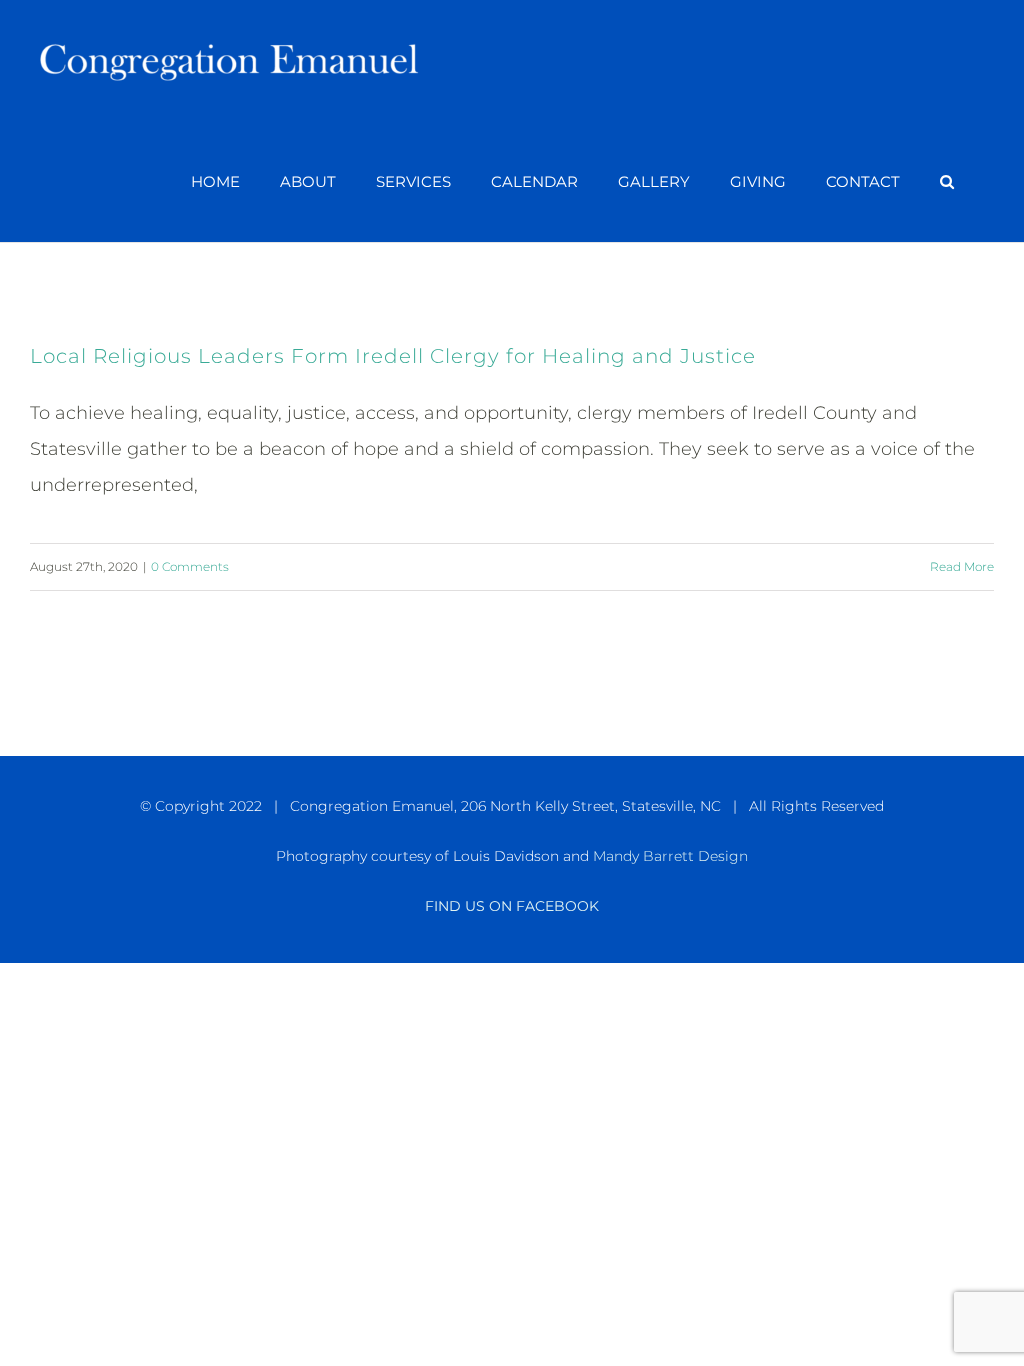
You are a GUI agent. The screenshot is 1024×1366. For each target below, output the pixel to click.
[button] (947, 181)
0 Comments (190, 566)
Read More (962, 566)
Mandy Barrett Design (670, 856)
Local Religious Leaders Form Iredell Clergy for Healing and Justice (393, 356)
